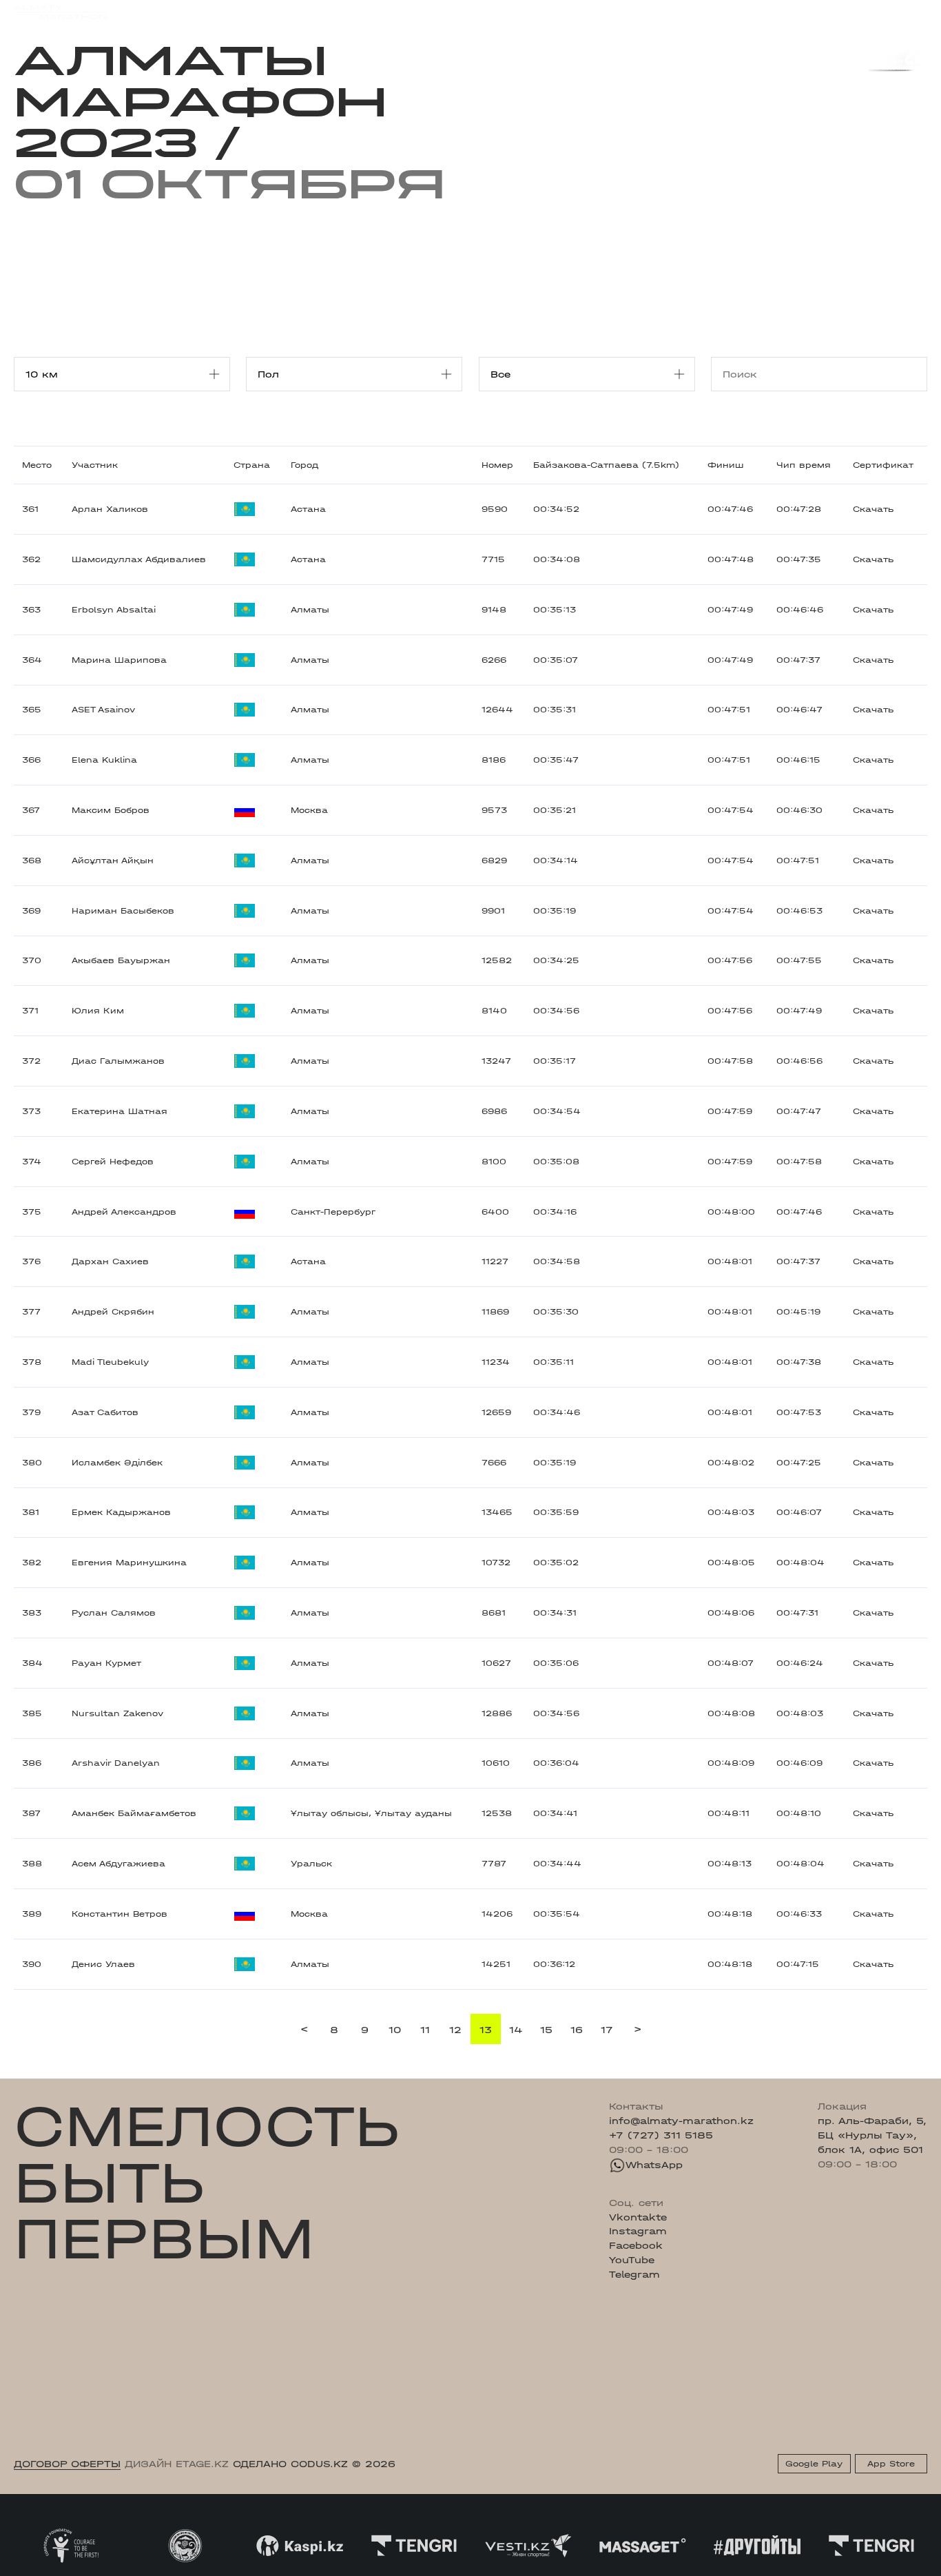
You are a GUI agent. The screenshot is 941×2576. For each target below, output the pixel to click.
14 (516, 2030)
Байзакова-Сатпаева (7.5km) (606, 465)
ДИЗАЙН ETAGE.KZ (177, 2464)
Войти (912, 12)
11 (425, 2030)
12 (455, 2030)
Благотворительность (372, 11)
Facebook (636, 2245)
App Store (891, 2464)
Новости (465, 11)
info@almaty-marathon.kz (681, 2121)
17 (607, 2030)
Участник (95, 465)
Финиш (725, 465)
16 (577, 2030)
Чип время (804, 465)
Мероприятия (189, 11)
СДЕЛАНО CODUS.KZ (290, 2464)
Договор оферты (67, 2464)
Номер (497, 465)
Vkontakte (638, 2217)
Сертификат (883, 465)
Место (37, 465)
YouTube (632, 2260)
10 (395, 2030)
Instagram (638, 2231)
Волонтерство (538, 11)
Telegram (634, 2274)
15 (546, 2030)
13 (486, 2030)
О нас (603, 11)
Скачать (873, 509)
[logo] (60, 12)
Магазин (793, 12)
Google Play (814, 2464)
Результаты (269, 11)
